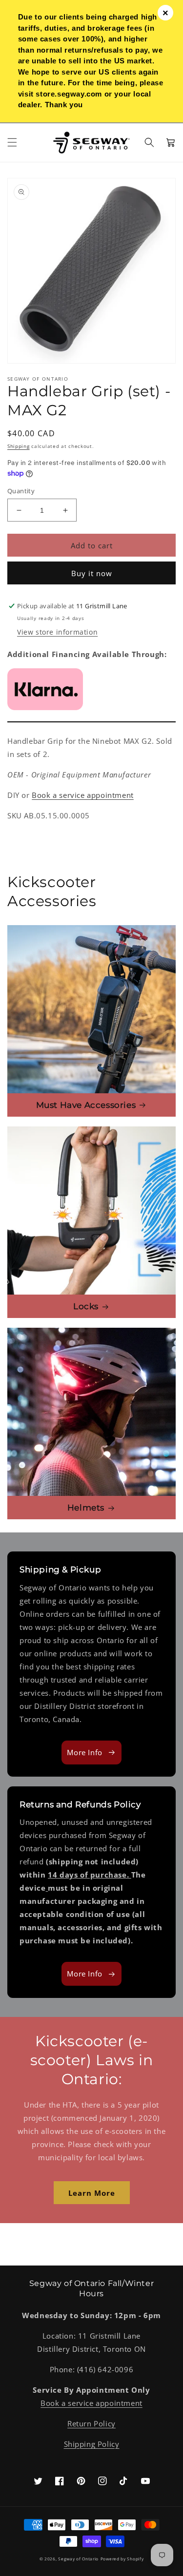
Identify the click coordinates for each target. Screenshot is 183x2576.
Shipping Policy (92, 2444)
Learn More (92, 2193)
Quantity (21, 491)
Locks (86, 1306)
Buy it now (92, 573)
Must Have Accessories (86, 1105)
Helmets (86, 1508)
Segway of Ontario (78, 2559)
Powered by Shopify (122, 2559)
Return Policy (91, 2423)
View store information (57, 632)
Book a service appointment (83, 795)
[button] (12, 142)
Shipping (19, 446)
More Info (84, 1752)
